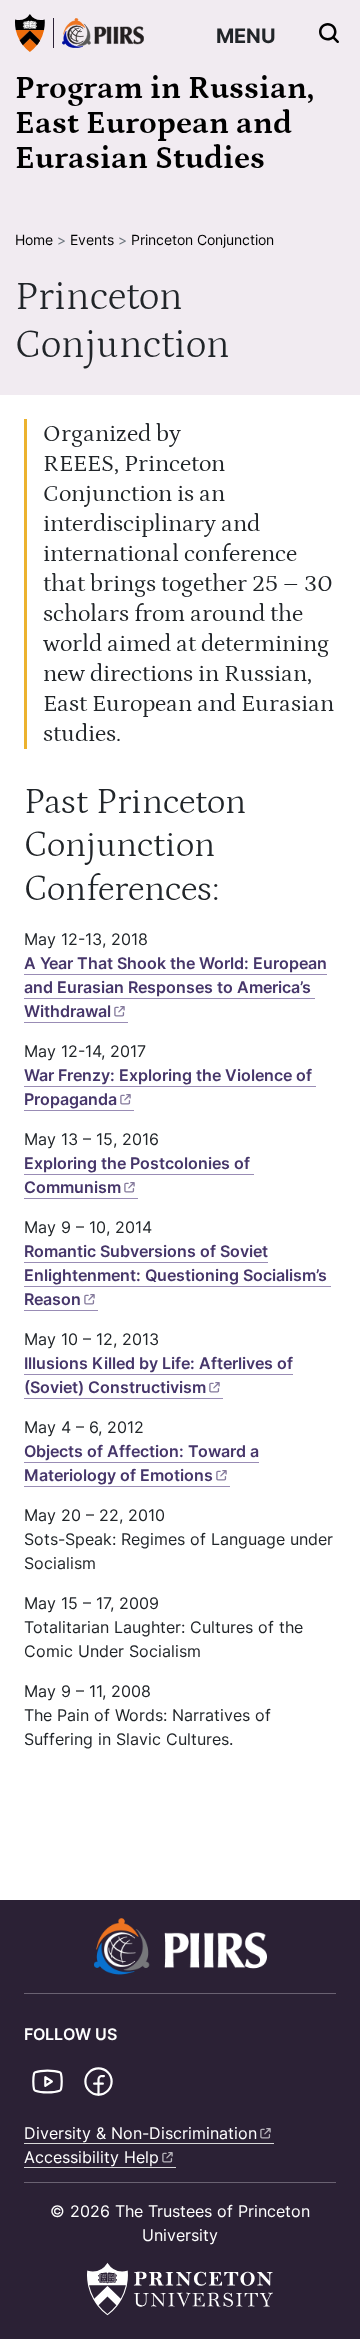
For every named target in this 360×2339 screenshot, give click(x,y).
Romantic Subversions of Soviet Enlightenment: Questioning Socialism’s (175, 1275)
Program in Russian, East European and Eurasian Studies (164, 124)
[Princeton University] (30, 33)
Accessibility (91, 2157)
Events (92, 239)
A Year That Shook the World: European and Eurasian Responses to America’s (175, 987)
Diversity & (140, 2133)
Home (34, 239)
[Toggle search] (329, 33)
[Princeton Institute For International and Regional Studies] (98, 33)
